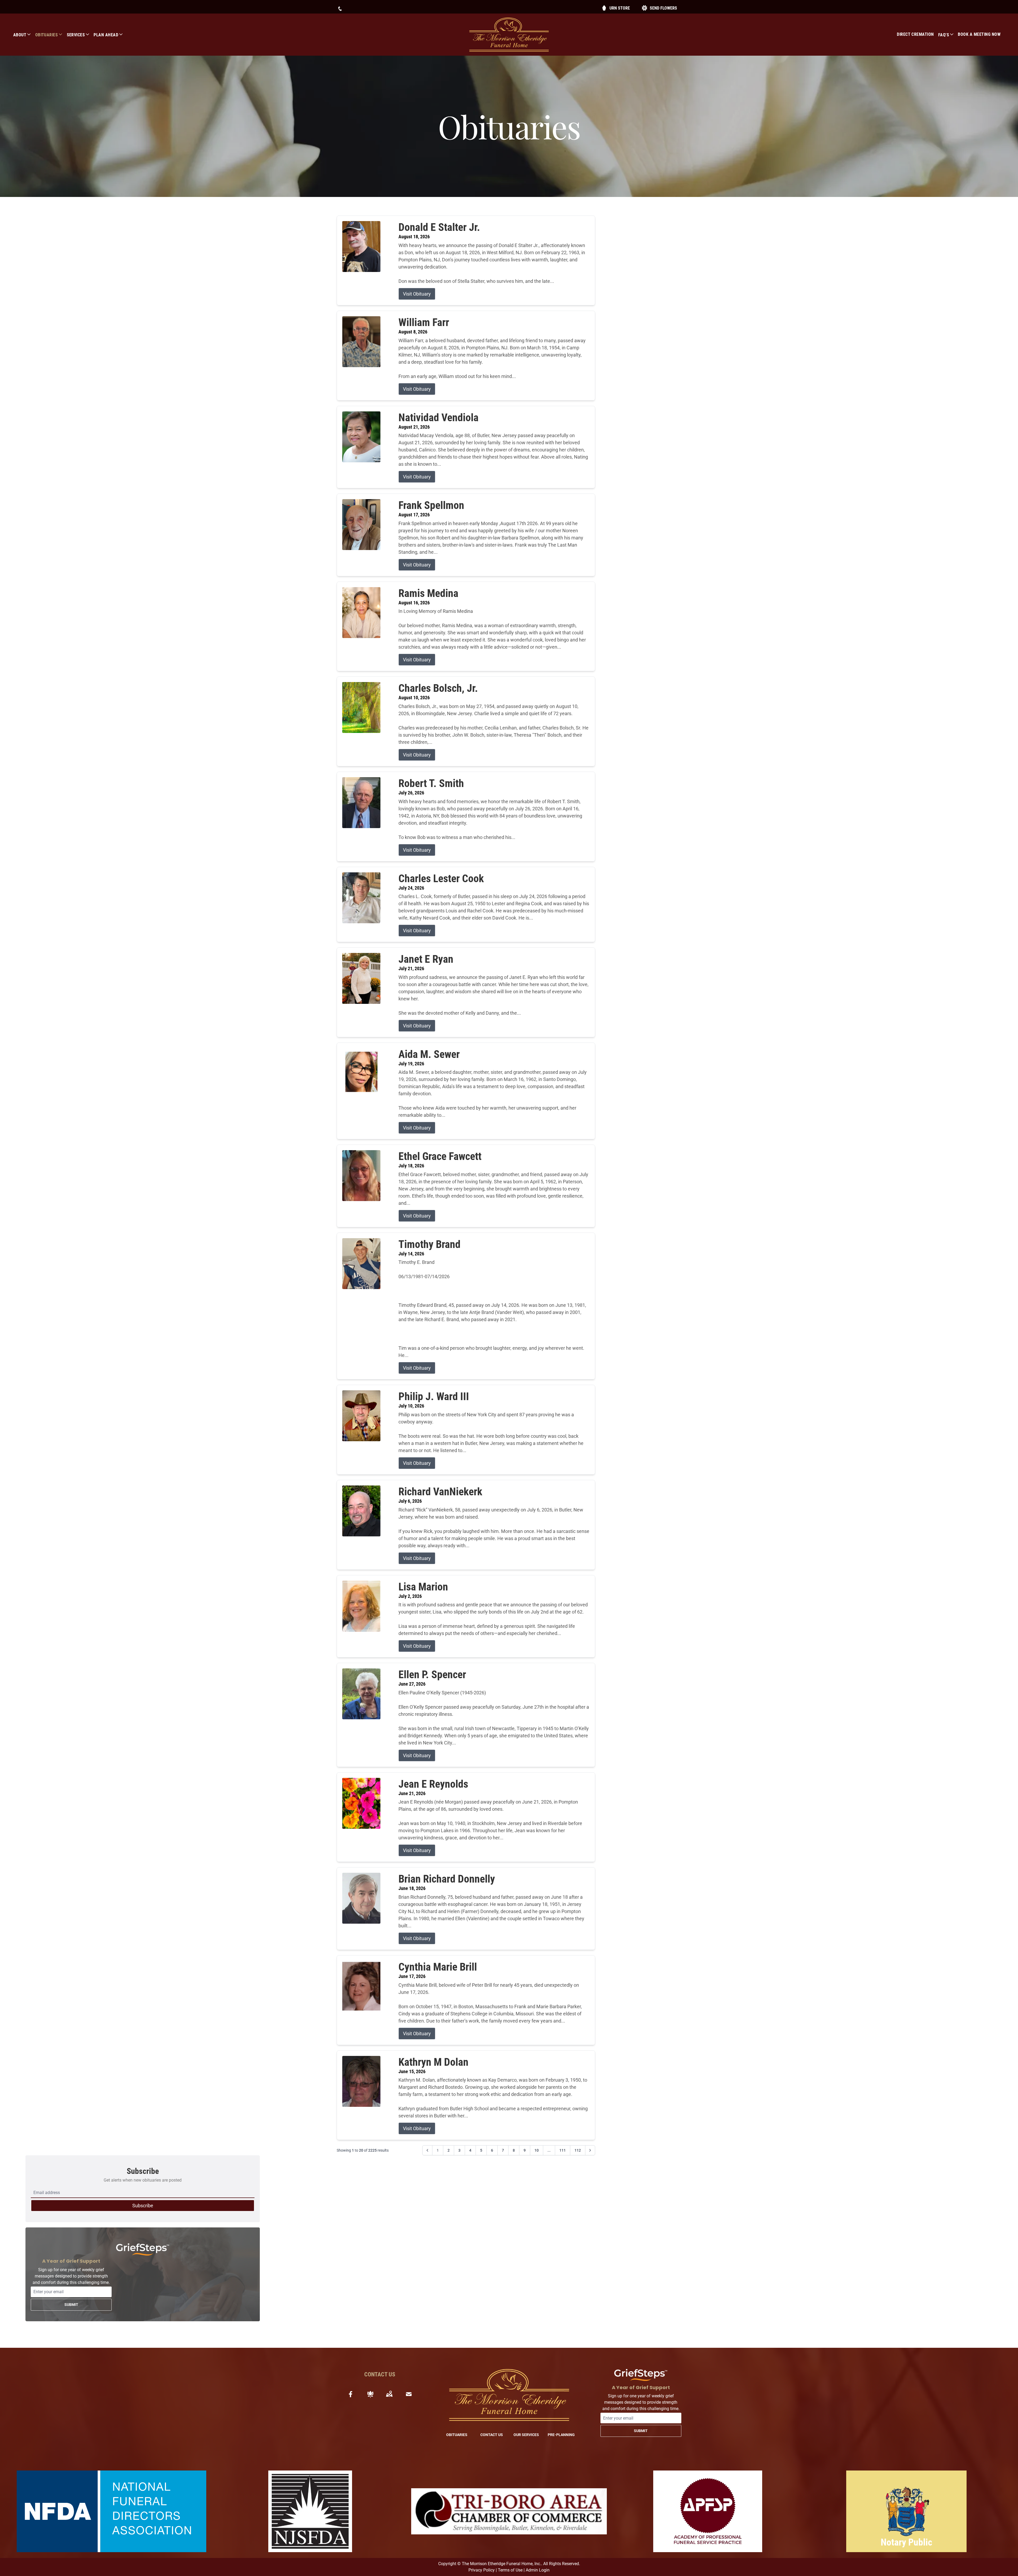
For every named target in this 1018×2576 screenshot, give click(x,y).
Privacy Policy (482, 2570)
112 (578, 2150)
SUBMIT (71, 2305)
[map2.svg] (389, 2394)
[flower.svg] (370, 2394)
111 (563, 2150)
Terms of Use (510, 2570)
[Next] (590, 2150)
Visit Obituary (417, 294)
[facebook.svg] (351, 2394)
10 (537, 2150)
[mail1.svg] (409, 2394)
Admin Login (538, 2570)
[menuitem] (24, 35)
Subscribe (143, 2206)
